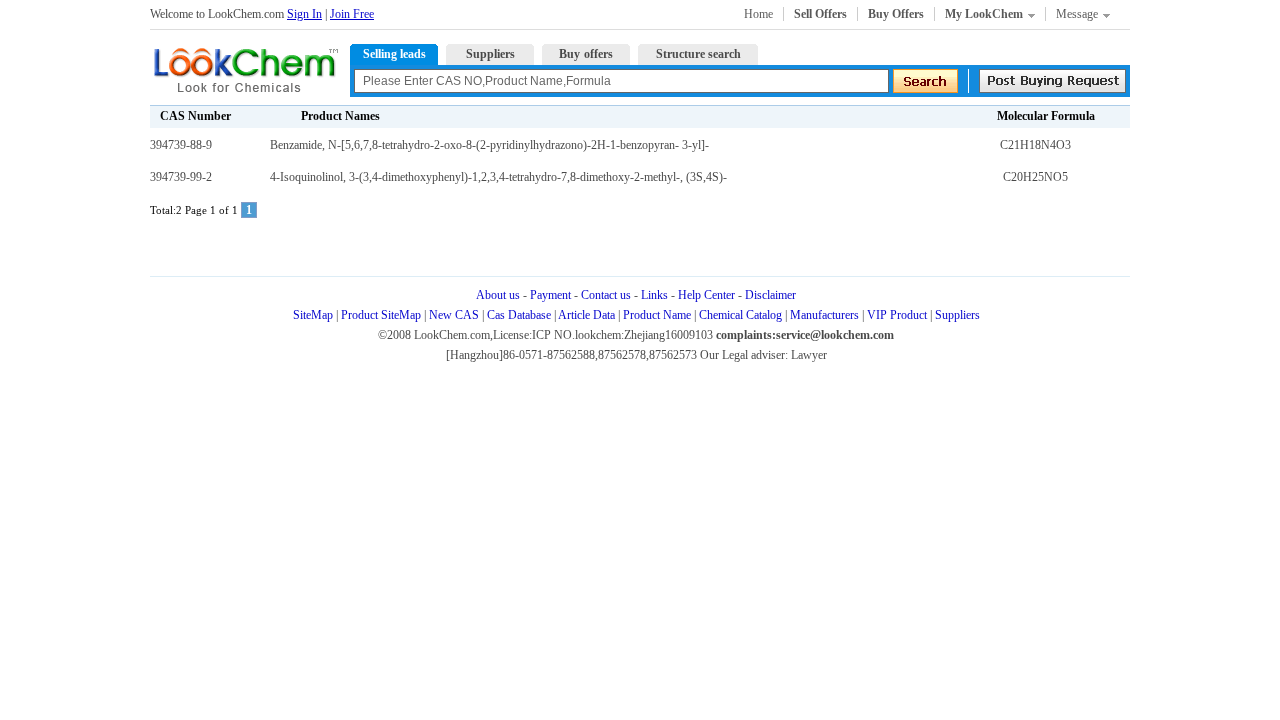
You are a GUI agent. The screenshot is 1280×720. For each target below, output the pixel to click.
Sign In (304, 14)
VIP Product (897, 315)
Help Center (706, 295)
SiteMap (313, 315)
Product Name (657, 315)
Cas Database (519, 315)
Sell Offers (820, 14)
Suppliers (490, 54)
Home (758, 14)
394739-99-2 (181, 177)
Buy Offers (896, 14)
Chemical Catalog (740, 315)
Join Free (352, 14)
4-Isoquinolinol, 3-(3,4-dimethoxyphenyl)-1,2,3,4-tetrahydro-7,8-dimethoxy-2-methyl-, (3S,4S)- (498, 177)
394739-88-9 (181, 145)
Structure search (698, 54)
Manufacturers (824, 315)
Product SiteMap (381, 315)
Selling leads (394, 54)
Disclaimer (770, 295)
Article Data (586, 315)
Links (654, 295)
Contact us (606, 295)
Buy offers (586, 54)
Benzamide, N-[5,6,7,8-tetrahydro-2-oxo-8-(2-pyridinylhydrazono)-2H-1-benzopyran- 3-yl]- (489, 145)
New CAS (454, 315)
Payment (550, 295)
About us (498, 295)
